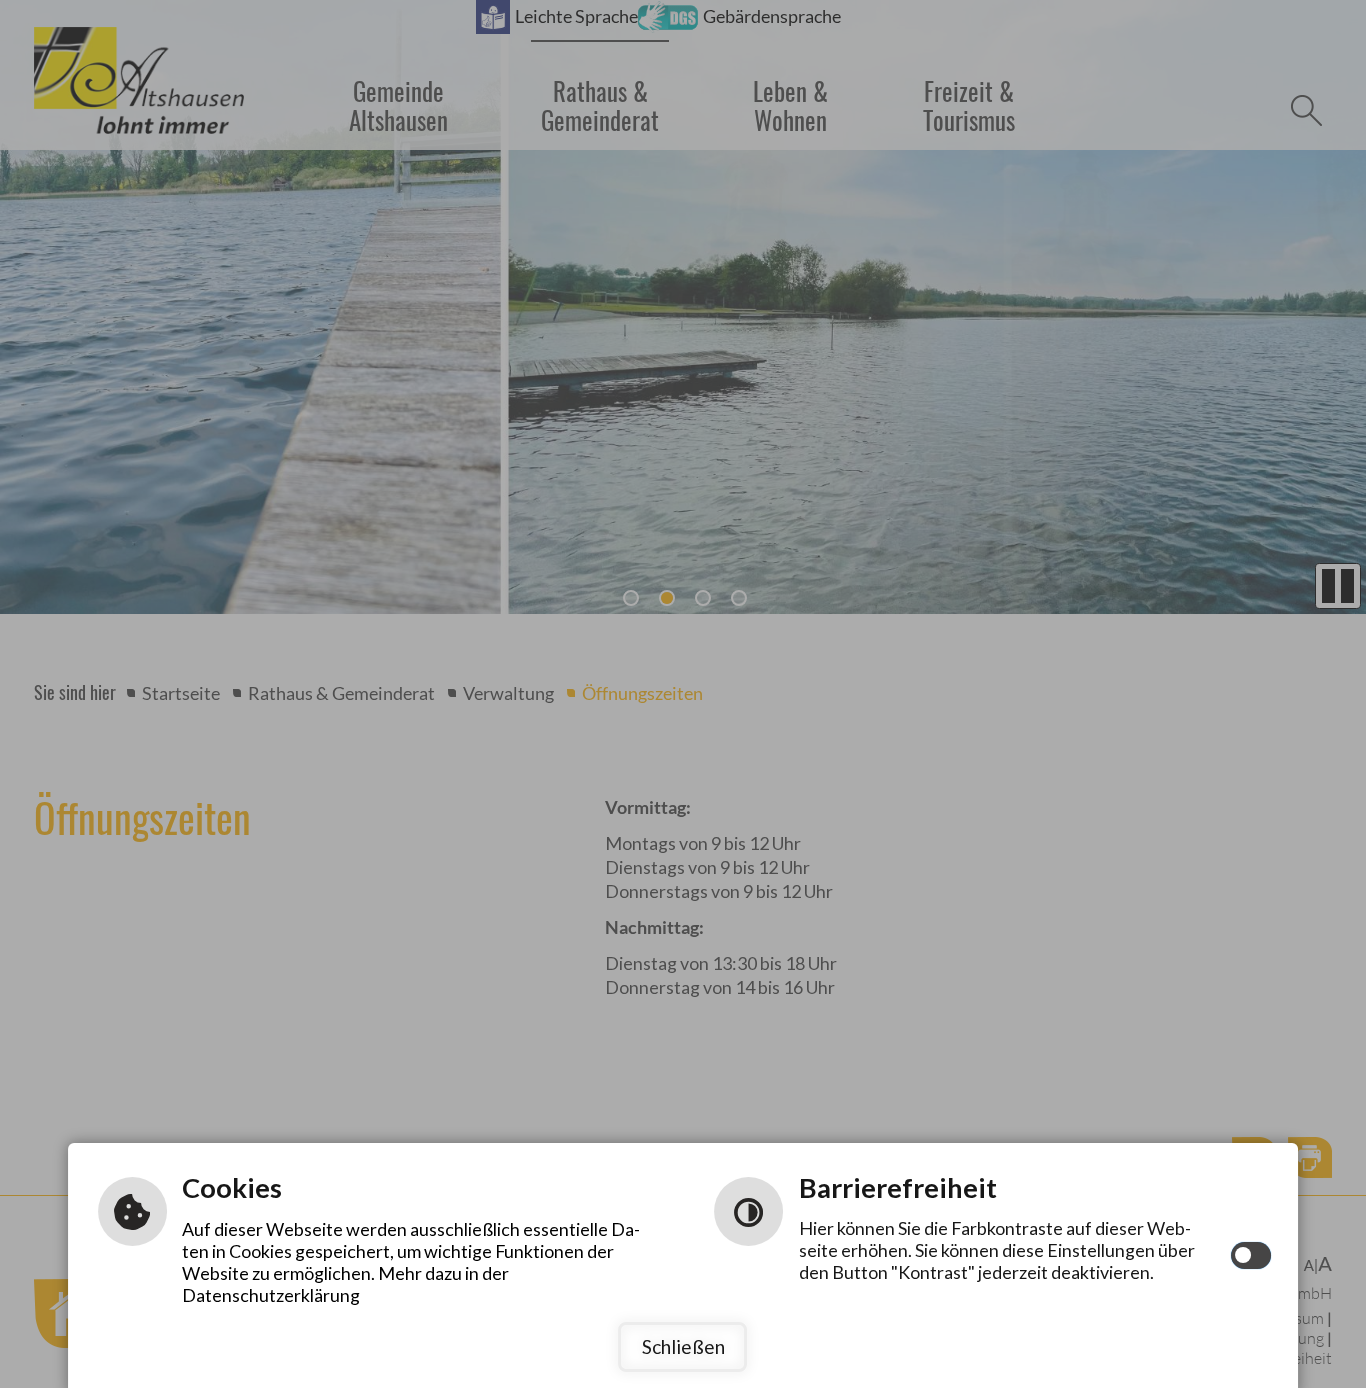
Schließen (683, 1346)
